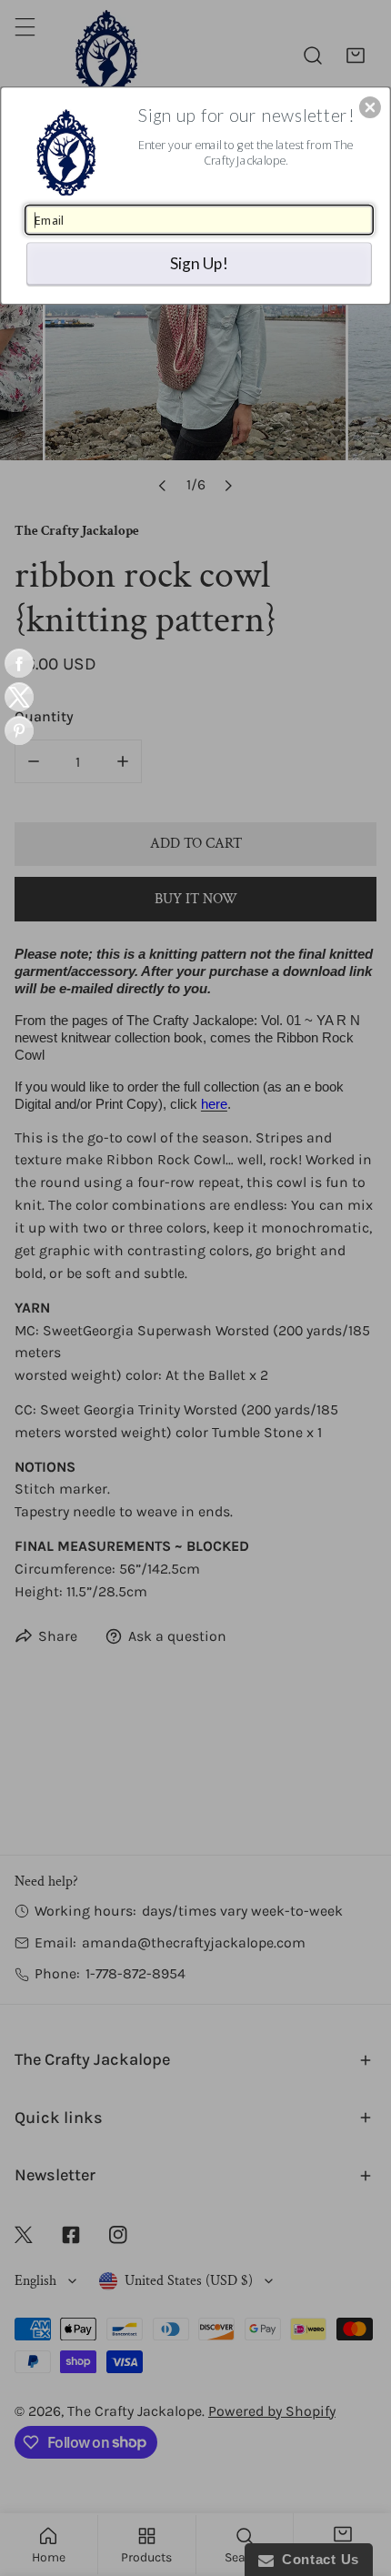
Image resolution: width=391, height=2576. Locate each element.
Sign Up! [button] (199, 262)
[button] (370, 107)
